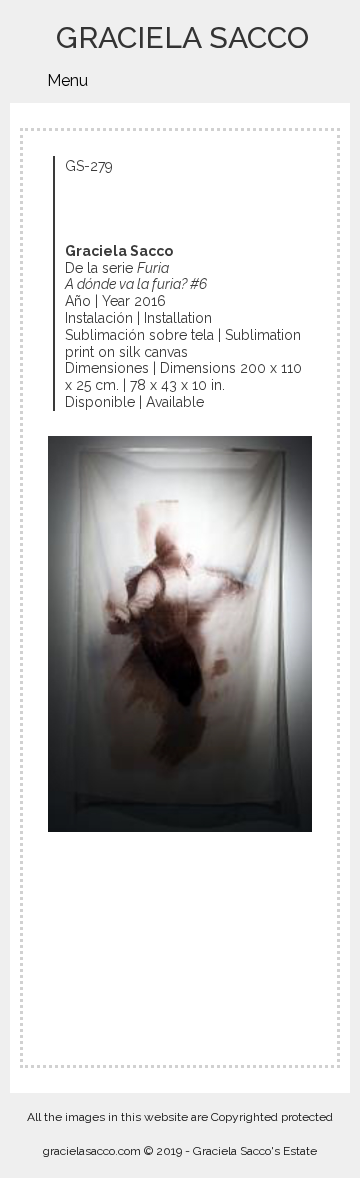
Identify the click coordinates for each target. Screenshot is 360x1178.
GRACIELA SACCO (182, 37)
